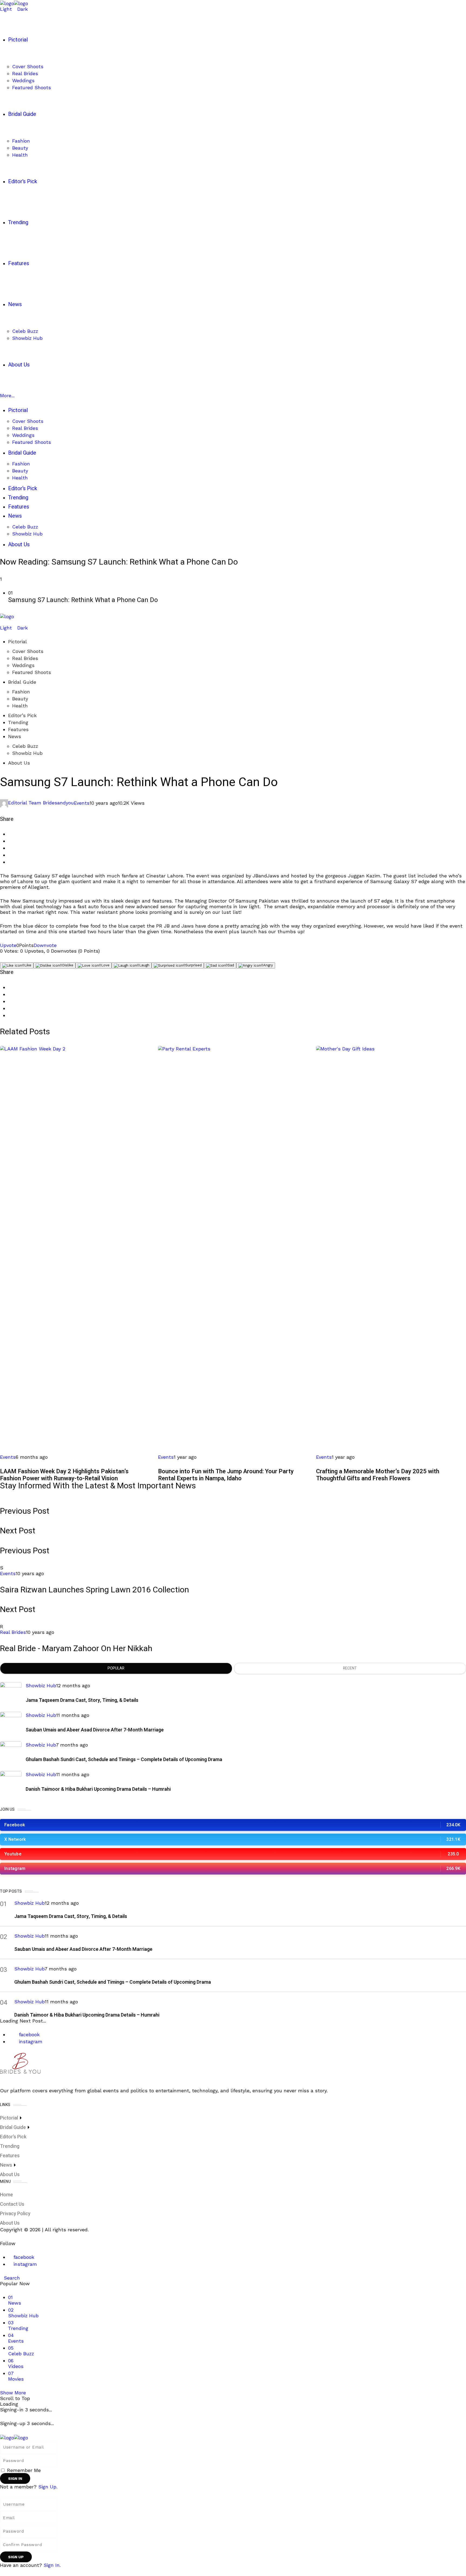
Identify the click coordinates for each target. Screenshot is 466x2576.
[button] (233, 597)
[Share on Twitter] (10, 841)
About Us (19, 763)
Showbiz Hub (27, 753)
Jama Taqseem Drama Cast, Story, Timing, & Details (82, 1700)
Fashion (21, 692)
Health (20, 706)
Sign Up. (48, 2487)
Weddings (23, 665)
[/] (2, 622)
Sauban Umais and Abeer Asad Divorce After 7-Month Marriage (95, 1730)
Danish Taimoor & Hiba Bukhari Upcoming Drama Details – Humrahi (98, 1789)
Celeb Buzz (25, 746)
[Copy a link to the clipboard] (10, 862)
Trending (18, 722)
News (15, 736)
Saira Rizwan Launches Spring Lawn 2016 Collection (95, 1590)
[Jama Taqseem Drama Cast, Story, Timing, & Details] (11, 1693)
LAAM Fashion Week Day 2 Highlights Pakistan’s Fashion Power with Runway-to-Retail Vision (64, 1475)
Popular (116, 1668)
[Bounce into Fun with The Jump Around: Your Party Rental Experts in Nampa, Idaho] (233, 1247)
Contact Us (12, 2204)
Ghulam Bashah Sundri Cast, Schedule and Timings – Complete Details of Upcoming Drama (124, 1760)
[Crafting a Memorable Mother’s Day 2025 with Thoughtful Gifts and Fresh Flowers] (391, 1247)
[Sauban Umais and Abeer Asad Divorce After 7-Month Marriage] (11, 1723)
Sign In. (52, 2565)
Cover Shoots (28, 651)
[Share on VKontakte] (10, 855)
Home (6, 2195)
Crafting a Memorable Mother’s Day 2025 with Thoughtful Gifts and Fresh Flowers (378, 1475)
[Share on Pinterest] (10, 848)
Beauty (20, 699)
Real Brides (25, 658)
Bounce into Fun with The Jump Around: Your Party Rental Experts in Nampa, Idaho (226, 1475)
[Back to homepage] (14, 2437)
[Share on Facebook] (10, 834)
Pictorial (18, 642)
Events (82, 803)
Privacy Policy (15, 2214)
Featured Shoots (32, 672)
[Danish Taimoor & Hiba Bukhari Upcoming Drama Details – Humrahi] (11, 1782)
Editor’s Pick (22, 715)
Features (18, 729)
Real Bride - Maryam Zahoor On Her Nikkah (76, 1649)
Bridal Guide (22, 682)
